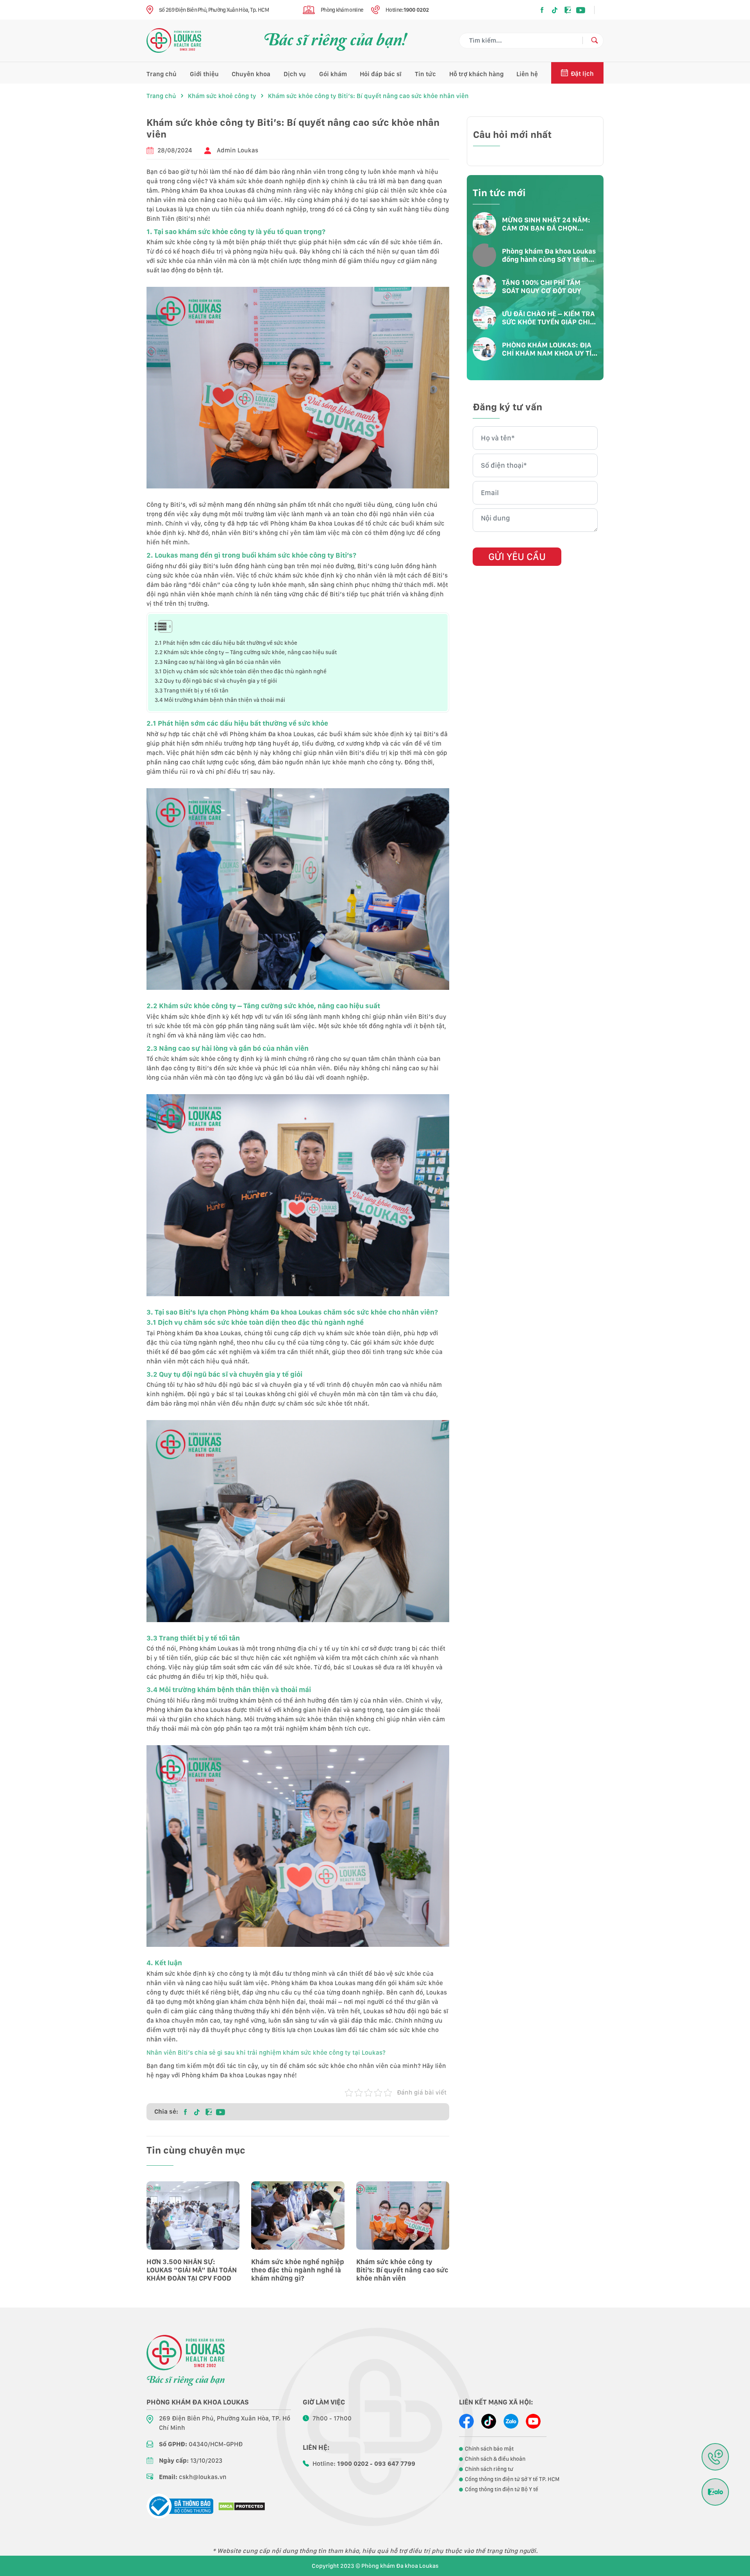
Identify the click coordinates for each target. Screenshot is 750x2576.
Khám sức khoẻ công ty (222, 96)
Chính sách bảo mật (489, 2449)
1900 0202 (416, 10)
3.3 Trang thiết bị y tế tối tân (192, 690)
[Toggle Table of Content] (161, 626)
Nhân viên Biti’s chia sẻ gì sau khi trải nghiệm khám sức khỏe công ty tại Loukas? (266, 2053)
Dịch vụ (295, 74)
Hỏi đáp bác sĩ (381, 74)
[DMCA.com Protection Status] (242, 2506)
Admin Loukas (237, 150)
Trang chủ (162, 74)
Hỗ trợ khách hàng (476, 74)
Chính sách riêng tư (489, 2469)
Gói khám (333, 74)
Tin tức (425, 74)
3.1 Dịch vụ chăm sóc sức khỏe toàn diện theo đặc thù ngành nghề (241, 671)
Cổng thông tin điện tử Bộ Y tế (502, 2489)
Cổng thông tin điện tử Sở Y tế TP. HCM (512, 2479)
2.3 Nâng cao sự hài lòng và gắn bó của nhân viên (218, 662)
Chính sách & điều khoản (495, 2459)
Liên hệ (527, 74)
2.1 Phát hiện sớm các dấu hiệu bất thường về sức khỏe (226, 643)
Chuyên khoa (251, 74)
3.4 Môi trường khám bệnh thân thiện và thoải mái (220, 700)
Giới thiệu (204, 74)
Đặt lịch (582, 74)
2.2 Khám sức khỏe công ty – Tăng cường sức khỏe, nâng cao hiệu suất (246, 652)
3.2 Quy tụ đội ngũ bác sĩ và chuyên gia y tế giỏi (216, 681)
